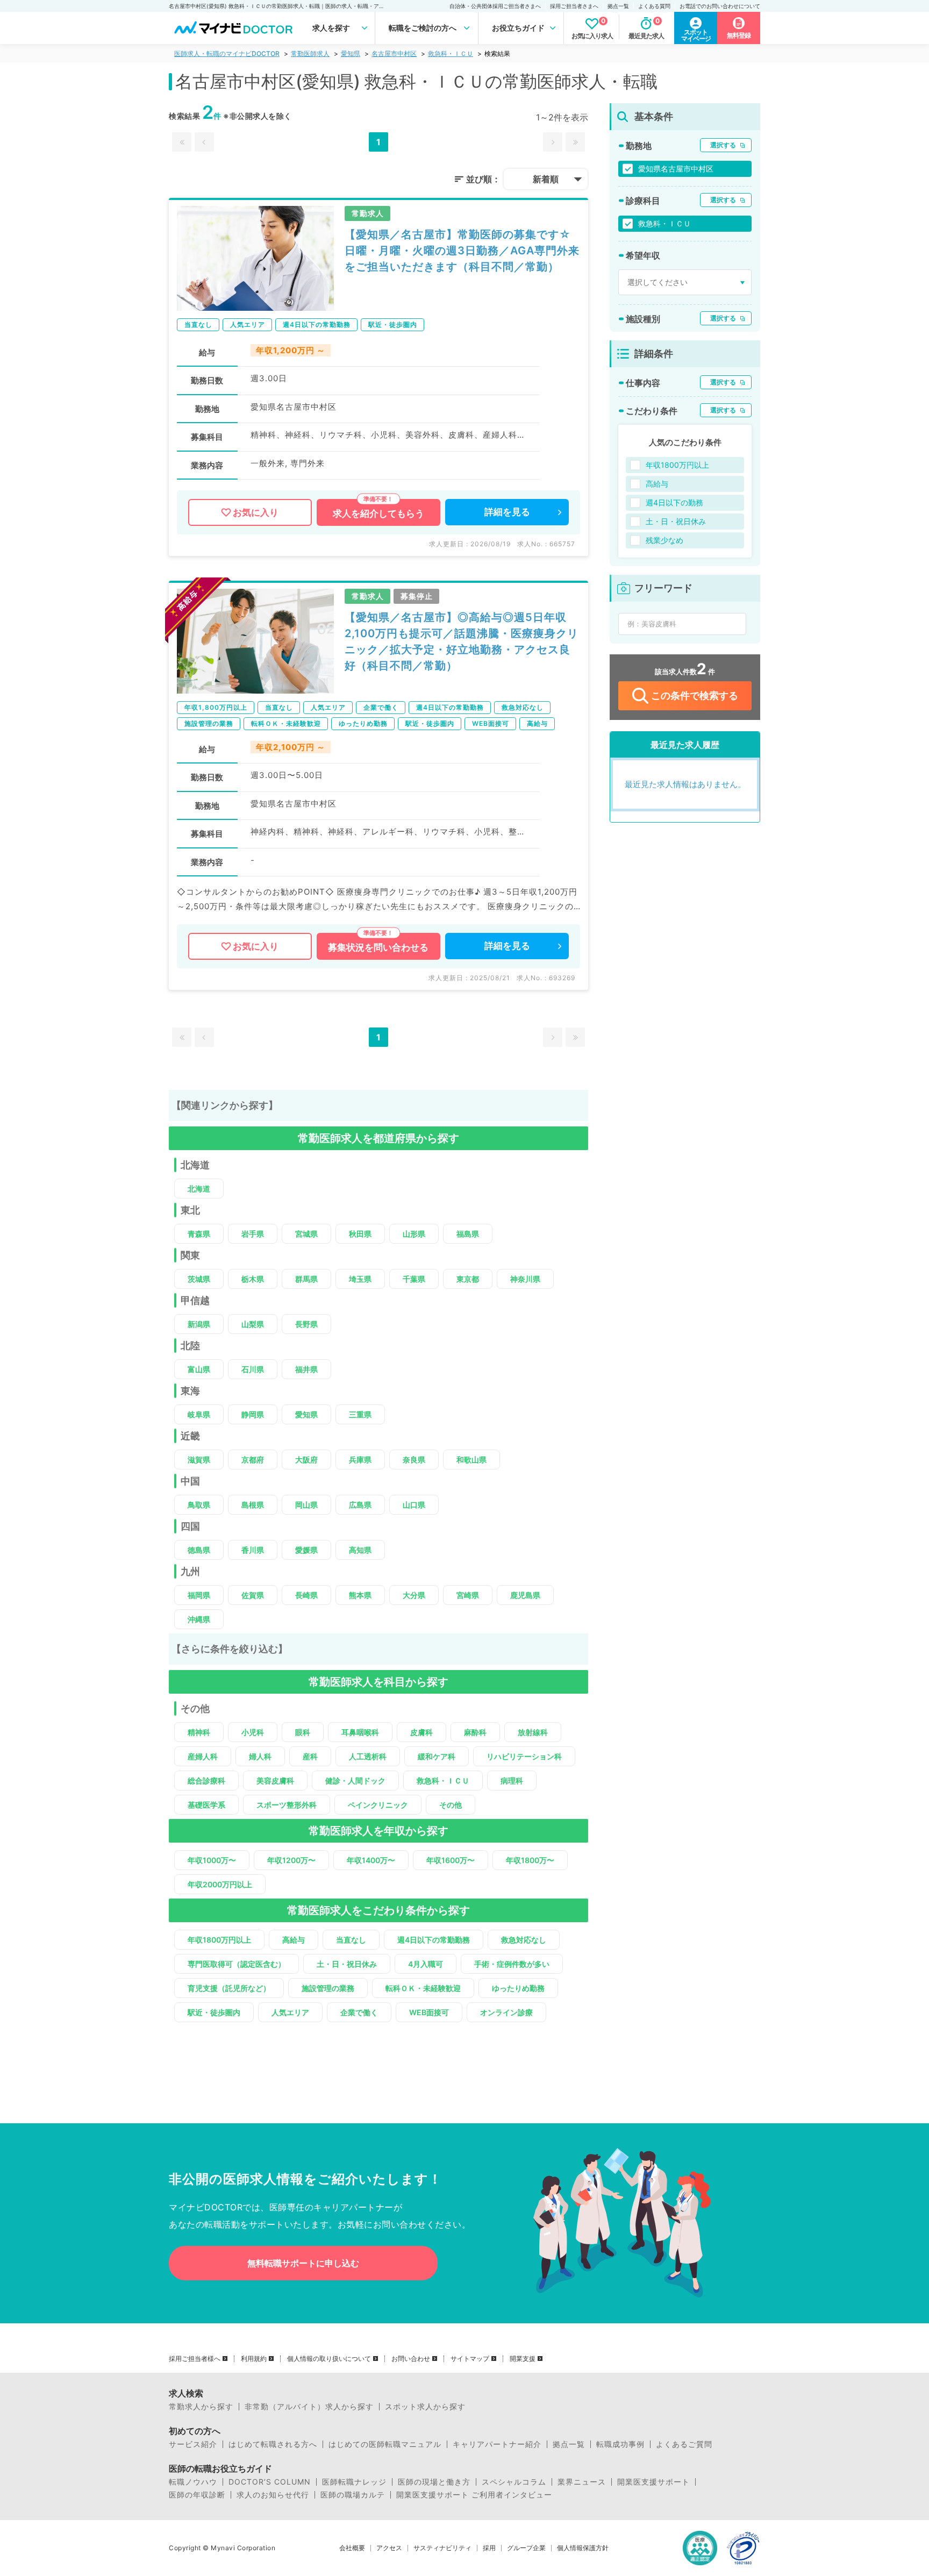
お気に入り (256, 512)
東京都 (468, 1279)
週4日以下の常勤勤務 (434, 1940)
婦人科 (260, 1756)
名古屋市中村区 (394, 53)
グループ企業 (526, 2548)
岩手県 (253, 1234)
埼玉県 (360, 1279)
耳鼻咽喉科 (360, 1732)
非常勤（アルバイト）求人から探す (309, 2407)
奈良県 (414, 1460)
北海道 (199, 1189)
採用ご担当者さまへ (574, 6)
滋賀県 (199, 1460)
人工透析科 (368, 1756)
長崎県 (306, 1595)
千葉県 (414, 1279)
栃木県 (253, 1279)
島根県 (253, 1505)
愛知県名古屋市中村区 (676, 169)
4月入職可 (426, 1964)
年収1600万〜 (451, 1860)
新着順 (546, 179)
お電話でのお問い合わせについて (720, 6)
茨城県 (199, 1279)
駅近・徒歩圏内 (214, 2012)
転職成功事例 (620, 2444)
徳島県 (199, 1550)
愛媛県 (306, 1550)
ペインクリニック (378, 1805)
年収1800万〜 (530, 1860)
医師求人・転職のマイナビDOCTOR (227, 53)
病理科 (512, 1781)
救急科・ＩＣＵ (451, 53)
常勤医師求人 (310, 53)
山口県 (414, 1505)
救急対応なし (524, 1940)
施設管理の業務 (328, 1988)
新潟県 (199, 1324)
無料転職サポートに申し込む (303, 2263)
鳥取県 (199, 1505)
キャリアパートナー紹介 (497, 2444)
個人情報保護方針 (583, 2548)
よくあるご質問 (684, 2444)
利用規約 (254, 2359)
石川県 (253, 1369)
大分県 (414, 1595)
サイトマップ (470, 2359)
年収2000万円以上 (220, 1884)
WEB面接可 (429, 2012)
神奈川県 (525, 1279)
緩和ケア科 (437, 1756)
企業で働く (359, 2012)
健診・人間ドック (355, 1781)
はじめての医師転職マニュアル (385, 2444)
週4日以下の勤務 (674, 502)
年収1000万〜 (212, 1860)
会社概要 (352, 2548)
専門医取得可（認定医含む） (237, 1964)
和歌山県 (471, 1460)
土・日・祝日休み (347, 1964)
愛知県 (351, 53)
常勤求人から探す (201, 2407)
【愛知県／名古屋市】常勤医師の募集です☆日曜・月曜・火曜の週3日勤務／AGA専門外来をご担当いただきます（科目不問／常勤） (462, 251)
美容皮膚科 (275, 1781)
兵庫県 (360, 1460)
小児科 (253, 1732)
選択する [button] (723, 145)
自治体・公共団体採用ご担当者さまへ (495, 6)
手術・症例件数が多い (512, 1964)
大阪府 (306, 1460)
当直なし (351, 1940)
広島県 (360, 1505)
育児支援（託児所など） (229, 1988)
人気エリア (290, 2012)
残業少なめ (664, 540)
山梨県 (253, 1324)
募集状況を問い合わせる (378, 947)
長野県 (306, 1324)
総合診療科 (206, 1781)
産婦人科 (203, 1756)
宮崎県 (468, 1595)
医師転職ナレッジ (354, 2482)
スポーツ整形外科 (287, 1805)
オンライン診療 (506, 2012)
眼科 (303, 1732)
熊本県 (360, 1595)
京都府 (253, 1460)
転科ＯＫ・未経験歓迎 (423, 1988)
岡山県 (306, 1505)
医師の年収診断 (197, 2495)
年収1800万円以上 (219, 1940)
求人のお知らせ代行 (273, 2495)
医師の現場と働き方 (434, 2482)
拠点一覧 (618, 6)
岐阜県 (199, 1414)
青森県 (199, 1234)
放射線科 (533, 1732)
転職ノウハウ (193, 2482)
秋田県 (360, 1234)
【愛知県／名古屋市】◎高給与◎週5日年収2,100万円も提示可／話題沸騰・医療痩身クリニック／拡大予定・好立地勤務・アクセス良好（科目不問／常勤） (462, 641)
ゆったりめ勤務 (518, 1988)
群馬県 (306, 1279)
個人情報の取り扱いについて (329, 2359)
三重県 (360, 1414)
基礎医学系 (206, 1805)
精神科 (199, 1732)
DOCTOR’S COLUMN (270, 2482)
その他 (451, 1805)
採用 (489, 2548)
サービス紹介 (193, 2444)
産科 (310, 1756)
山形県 (414, 1234)
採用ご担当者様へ (195, 2359)
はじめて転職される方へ (273, 2444)
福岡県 (199, 1595)
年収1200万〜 (291, 1860)
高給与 (294, 1940)
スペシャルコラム (514, 2482)
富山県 (199, 1369)
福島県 (468, 1234)
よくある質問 (654, 6)
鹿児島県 (525, 1595)
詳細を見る (507, 512)
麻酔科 (475, 1732)
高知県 (360, 1550)
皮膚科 (421, 1732)
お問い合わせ (411, 2359)
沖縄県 (199, 1619)
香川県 (253, 1550)
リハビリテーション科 (524, 1756)
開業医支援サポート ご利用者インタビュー (474, 2495)
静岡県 (253, 1414)
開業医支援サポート (653, 2482)
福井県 (306, 1369)
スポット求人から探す (425, 2407)
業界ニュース (582, 2482)
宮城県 (306, 1234)
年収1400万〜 (371, 1860)
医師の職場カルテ (353, 2495)
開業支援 (523, 2359)
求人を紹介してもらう (378, 513)
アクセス (389, 2548)
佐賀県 (253, 1595)
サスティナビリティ (442, 2548)
